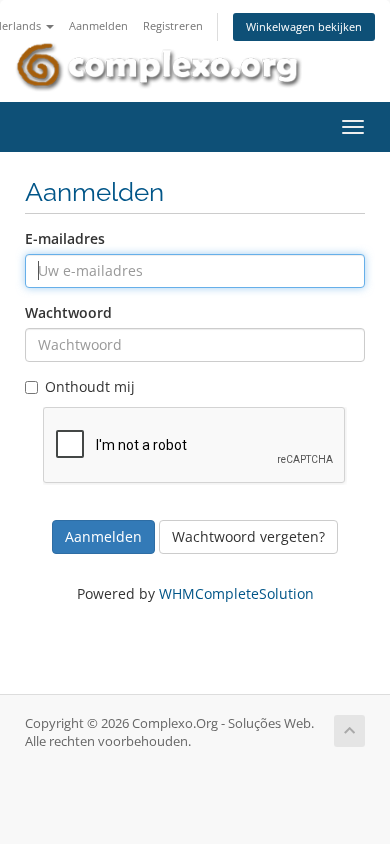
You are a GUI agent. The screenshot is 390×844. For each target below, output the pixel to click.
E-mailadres (65, 238)
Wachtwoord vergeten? (248, 536)
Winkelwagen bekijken (304, 26)
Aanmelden (98, 25)
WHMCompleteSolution (236, 593)
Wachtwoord (68, 312)
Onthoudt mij (90, 386)
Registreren (173, 25)
